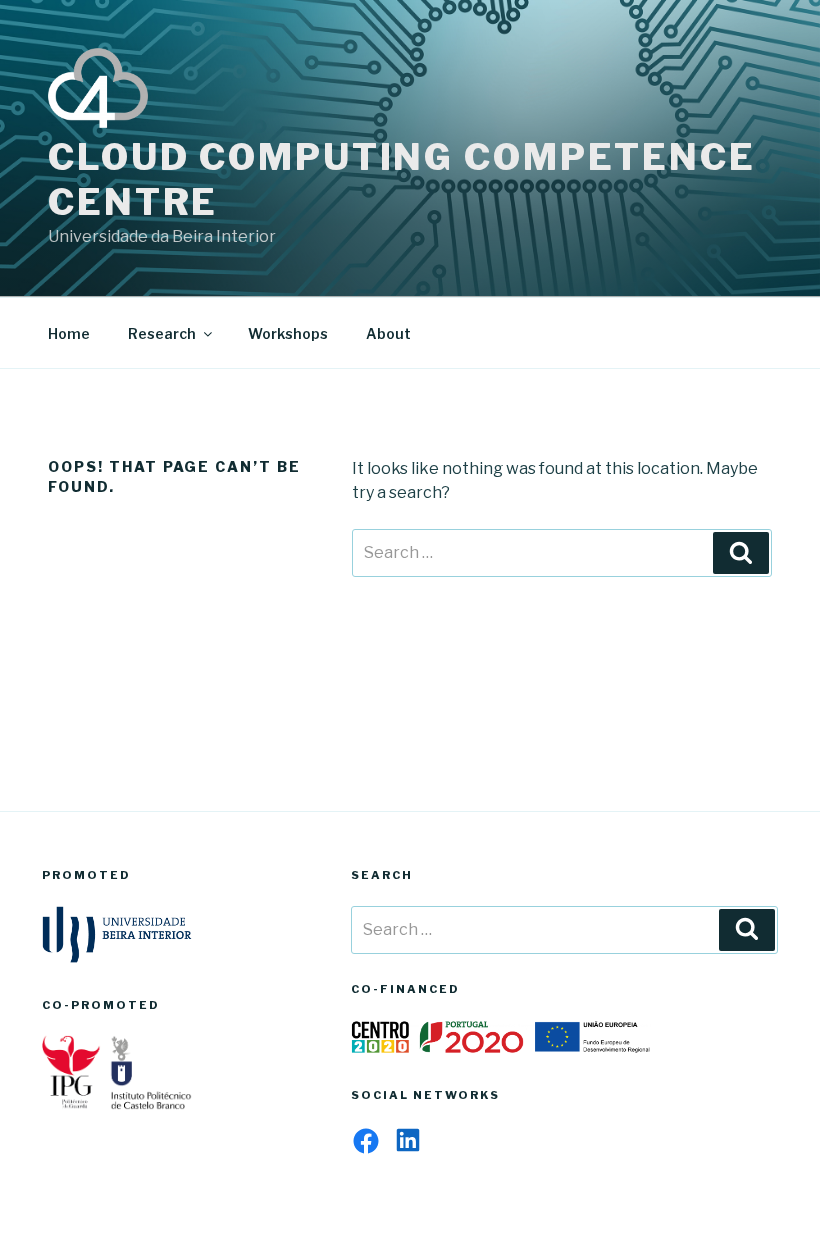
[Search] (741, 553)
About (388, 333)
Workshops (288, 333)
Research (162, 333)
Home (69, 333)
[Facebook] (366, 1141)
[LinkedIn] (408, 1140)
